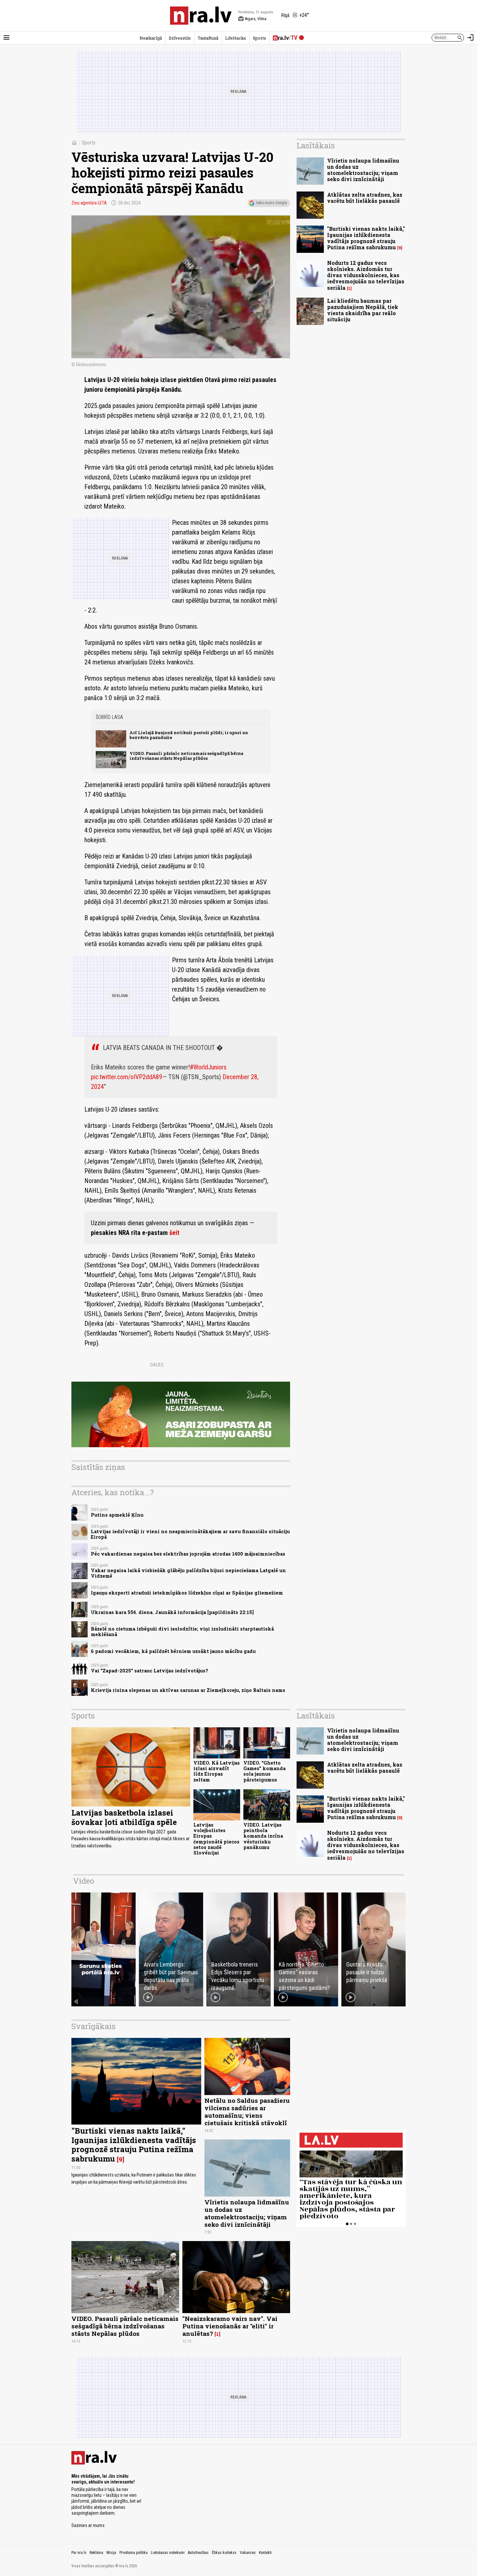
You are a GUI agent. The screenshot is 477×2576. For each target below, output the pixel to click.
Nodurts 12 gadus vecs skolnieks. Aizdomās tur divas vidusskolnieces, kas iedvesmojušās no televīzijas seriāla (366, 275)
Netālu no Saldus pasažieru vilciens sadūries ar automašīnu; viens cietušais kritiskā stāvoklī (247, 2112)
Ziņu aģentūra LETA (89, 203)
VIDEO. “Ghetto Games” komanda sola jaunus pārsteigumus (264, 1771)
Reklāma (96, 2553)
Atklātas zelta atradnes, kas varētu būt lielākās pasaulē (365, 198)
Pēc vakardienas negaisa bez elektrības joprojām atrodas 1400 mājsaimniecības (188, 1554)
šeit (174, 1233)
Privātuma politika (134, 2553)
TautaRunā (208, 38)
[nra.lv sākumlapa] (201, 16)
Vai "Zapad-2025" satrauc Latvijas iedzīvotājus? (149, 1671)
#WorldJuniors (208, 1067)
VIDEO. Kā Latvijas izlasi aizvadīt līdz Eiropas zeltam (217, 1771)
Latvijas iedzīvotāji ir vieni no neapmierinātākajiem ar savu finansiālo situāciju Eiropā (190, 1534)
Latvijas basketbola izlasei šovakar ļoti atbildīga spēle (124, 1817)
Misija (111, 2553)
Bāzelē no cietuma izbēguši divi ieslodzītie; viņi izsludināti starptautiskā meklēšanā (182, 1632)
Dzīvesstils (180, 38)
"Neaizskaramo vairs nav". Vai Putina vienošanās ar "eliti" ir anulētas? (230, 2326)
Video (84, 1881)
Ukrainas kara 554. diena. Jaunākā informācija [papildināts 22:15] (172, 1612)
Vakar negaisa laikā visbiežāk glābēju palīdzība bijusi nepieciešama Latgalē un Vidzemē (188, 1573)
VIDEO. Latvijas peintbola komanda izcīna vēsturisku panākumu (263, 1836)
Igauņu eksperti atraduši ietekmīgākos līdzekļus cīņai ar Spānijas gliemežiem (187, 1593)
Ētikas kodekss (224, 2553)
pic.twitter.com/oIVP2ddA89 (127, 1077)
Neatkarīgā (151, 38)
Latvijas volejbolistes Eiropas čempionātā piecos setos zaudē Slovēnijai (216, 1839)
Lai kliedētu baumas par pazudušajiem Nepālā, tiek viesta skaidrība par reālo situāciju (363, 310)
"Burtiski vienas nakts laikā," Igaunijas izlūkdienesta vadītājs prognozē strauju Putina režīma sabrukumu (366, 238)
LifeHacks (236, 38)
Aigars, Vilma (252, 19)
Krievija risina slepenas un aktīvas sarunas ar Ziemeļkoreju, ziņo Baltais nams (188, 1690)
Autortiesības (198, 2553)
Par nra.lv (79, 2553)
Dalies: (157, 1365)
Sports (259, 38)
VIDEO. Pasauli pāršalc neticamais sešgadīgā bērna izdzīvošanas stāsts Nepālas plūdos (186, 756)
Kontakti (265, 2553)
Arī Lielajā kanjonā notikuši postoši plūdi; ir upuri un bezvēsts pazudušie (189, 735)
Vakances (248, 2553)
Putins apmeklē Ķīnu (117, 1515)
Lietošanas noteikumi (168, 2553)
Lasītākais (316, 145)
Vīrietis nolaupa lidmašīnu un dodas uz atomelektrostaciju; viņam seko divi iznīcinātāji (363, 170)
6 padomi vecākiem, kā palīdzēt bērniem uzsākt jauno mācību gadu (173, 1651)
